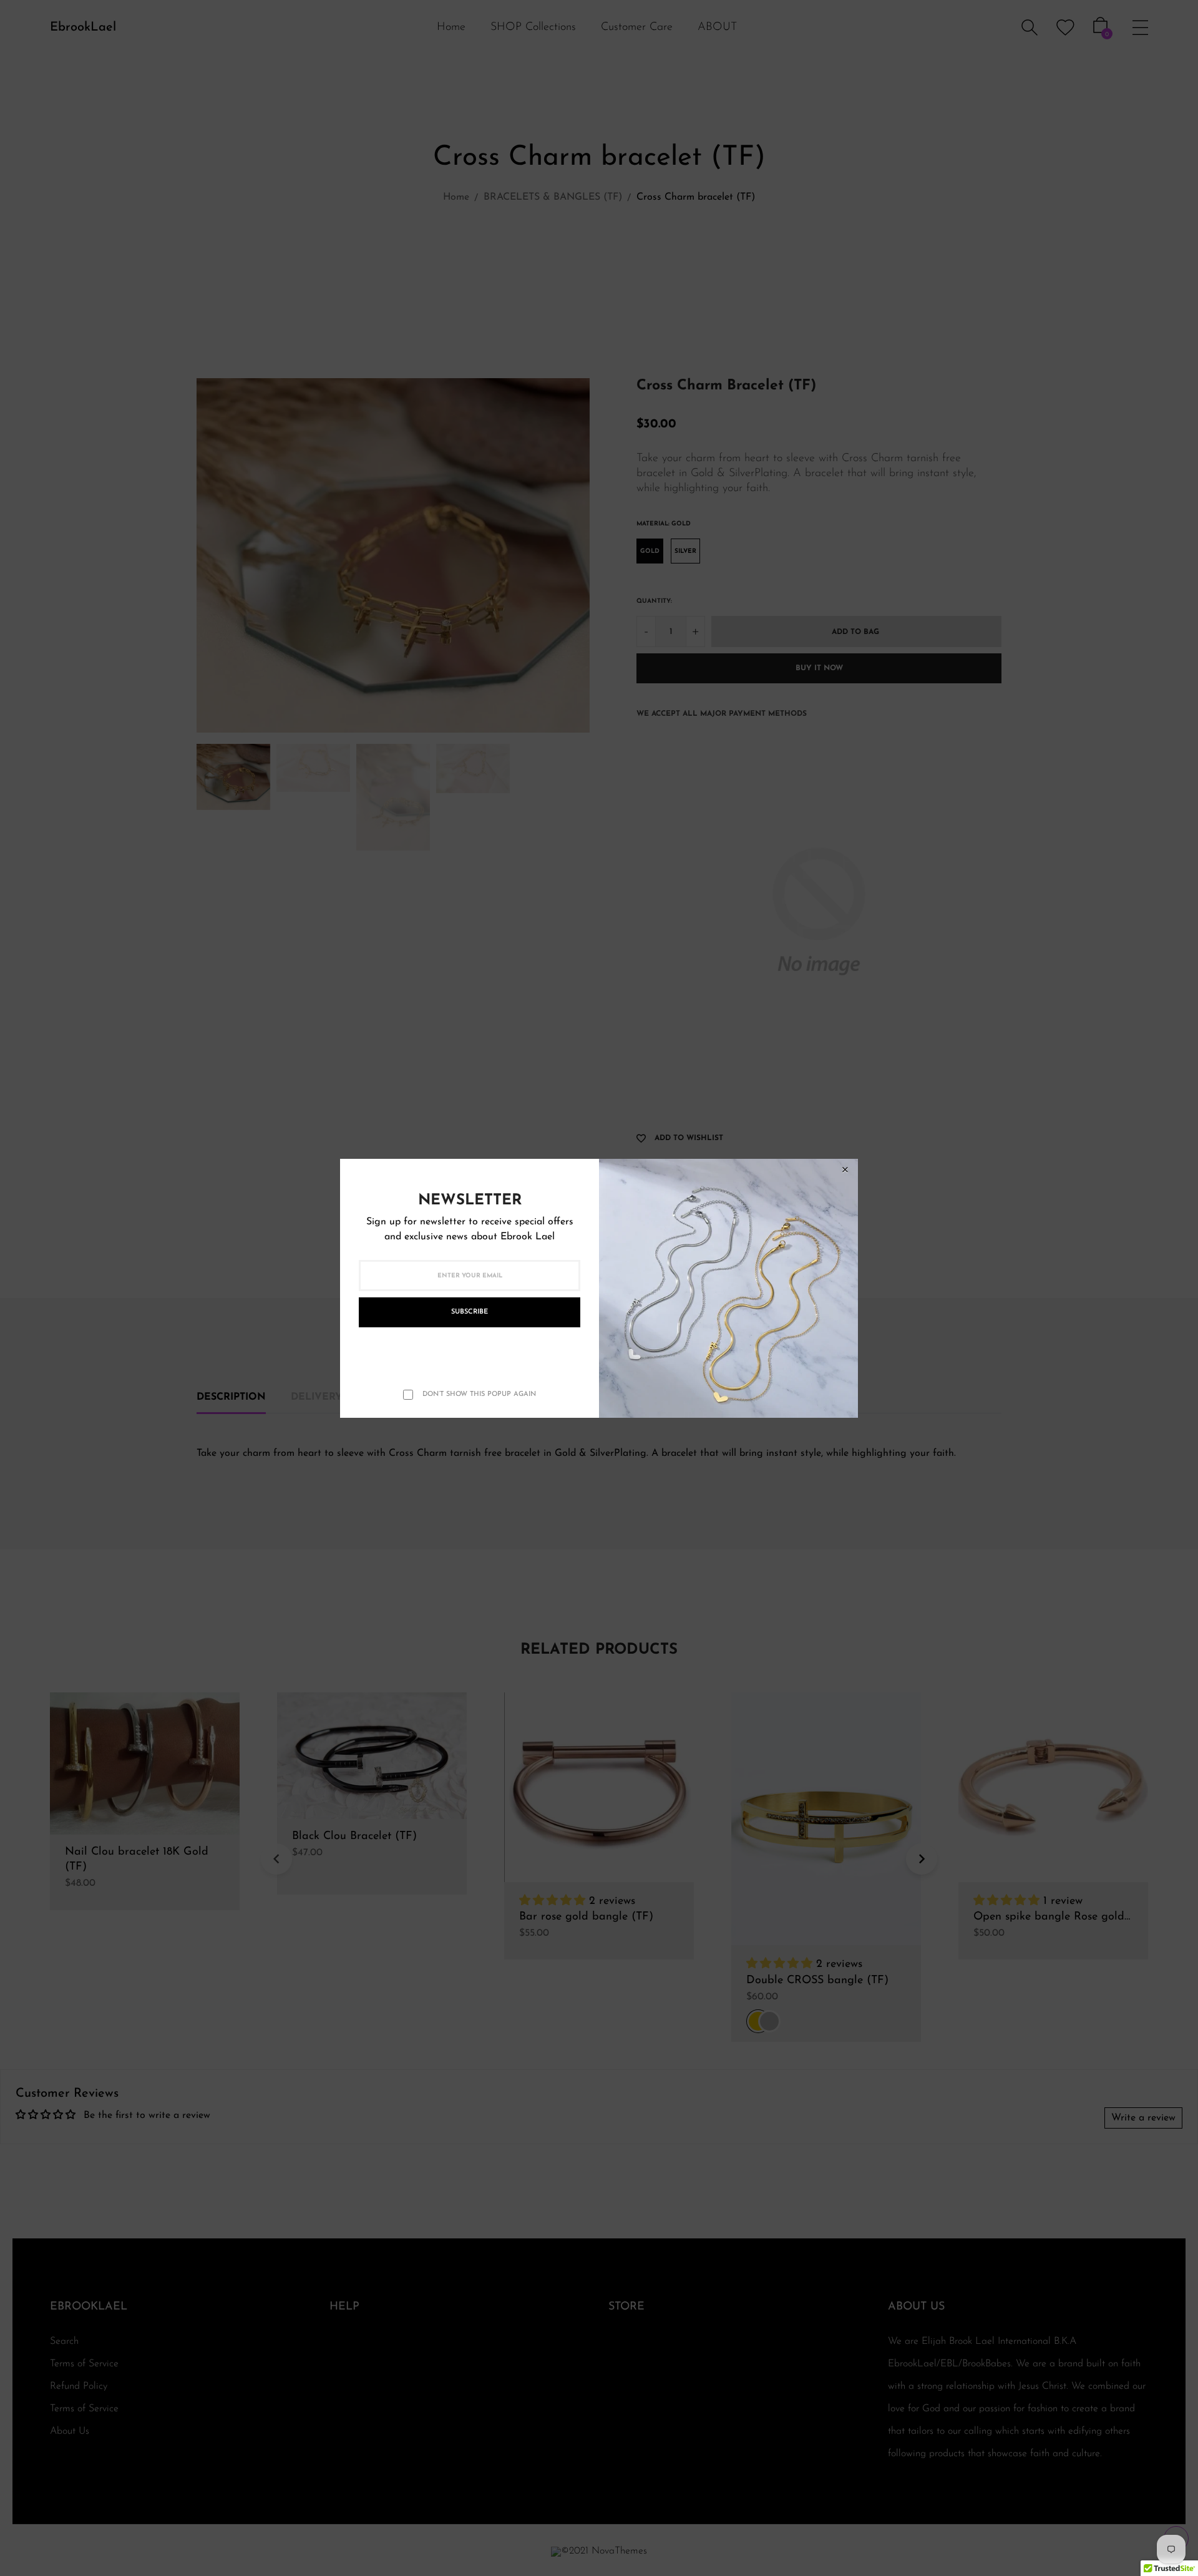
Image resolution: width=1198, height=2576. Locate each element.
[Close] (845, 1170)
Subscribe (470, 1312)
